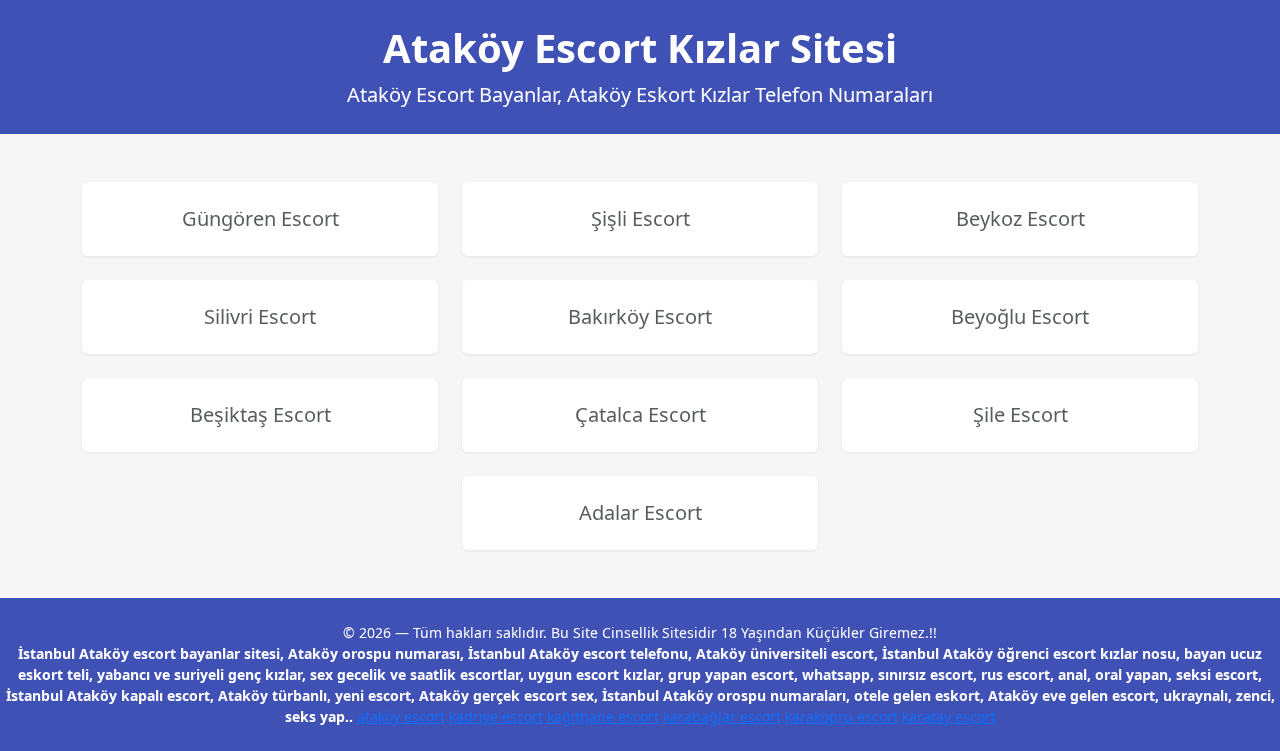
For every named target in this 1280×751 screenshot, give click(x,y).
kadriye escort (496, 716)
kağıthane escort (603, 716)
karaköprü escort (841, 716)
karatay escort (949, 716)
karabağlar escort (722, 716)
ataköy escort (401, 716)
